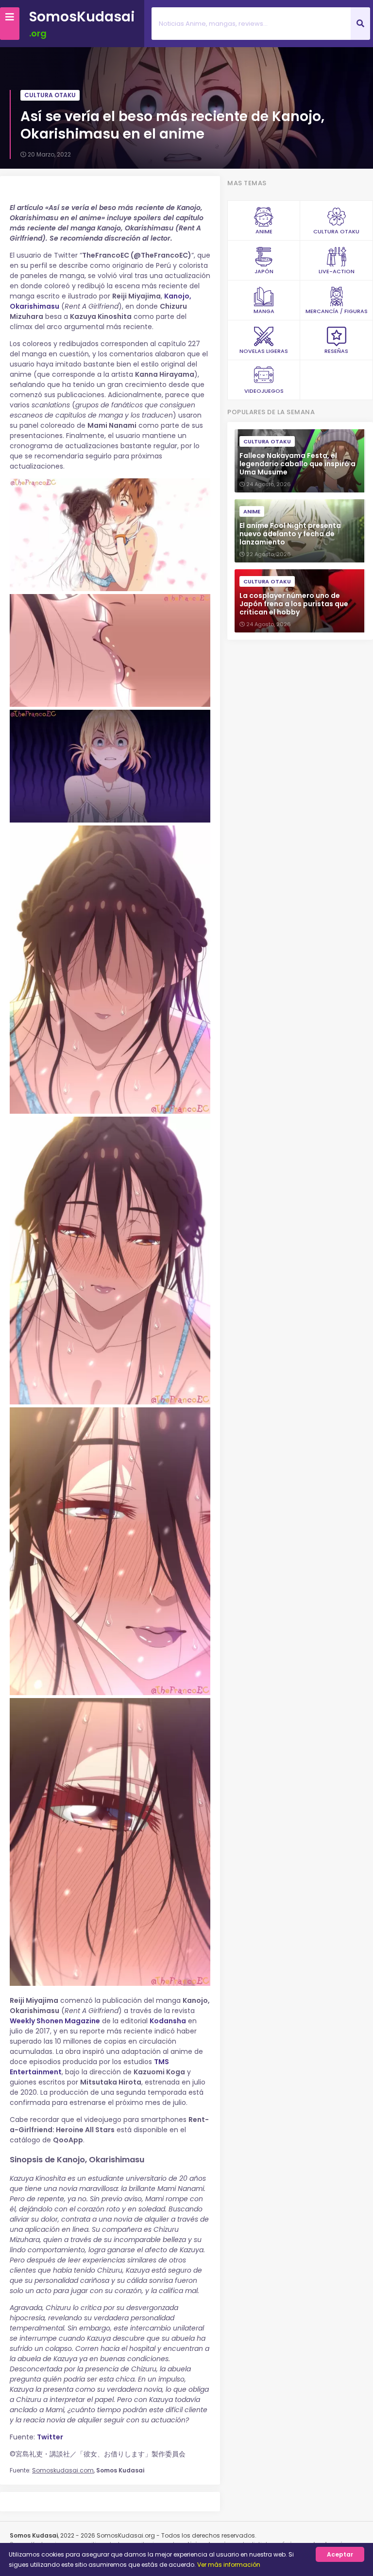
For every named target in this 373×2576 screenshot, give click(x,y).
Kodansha (168, 2021)
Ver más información (229, 2565)
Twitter (50, 2437)
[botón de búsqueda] (360, 24)
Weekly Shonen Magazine (55, 2021)
